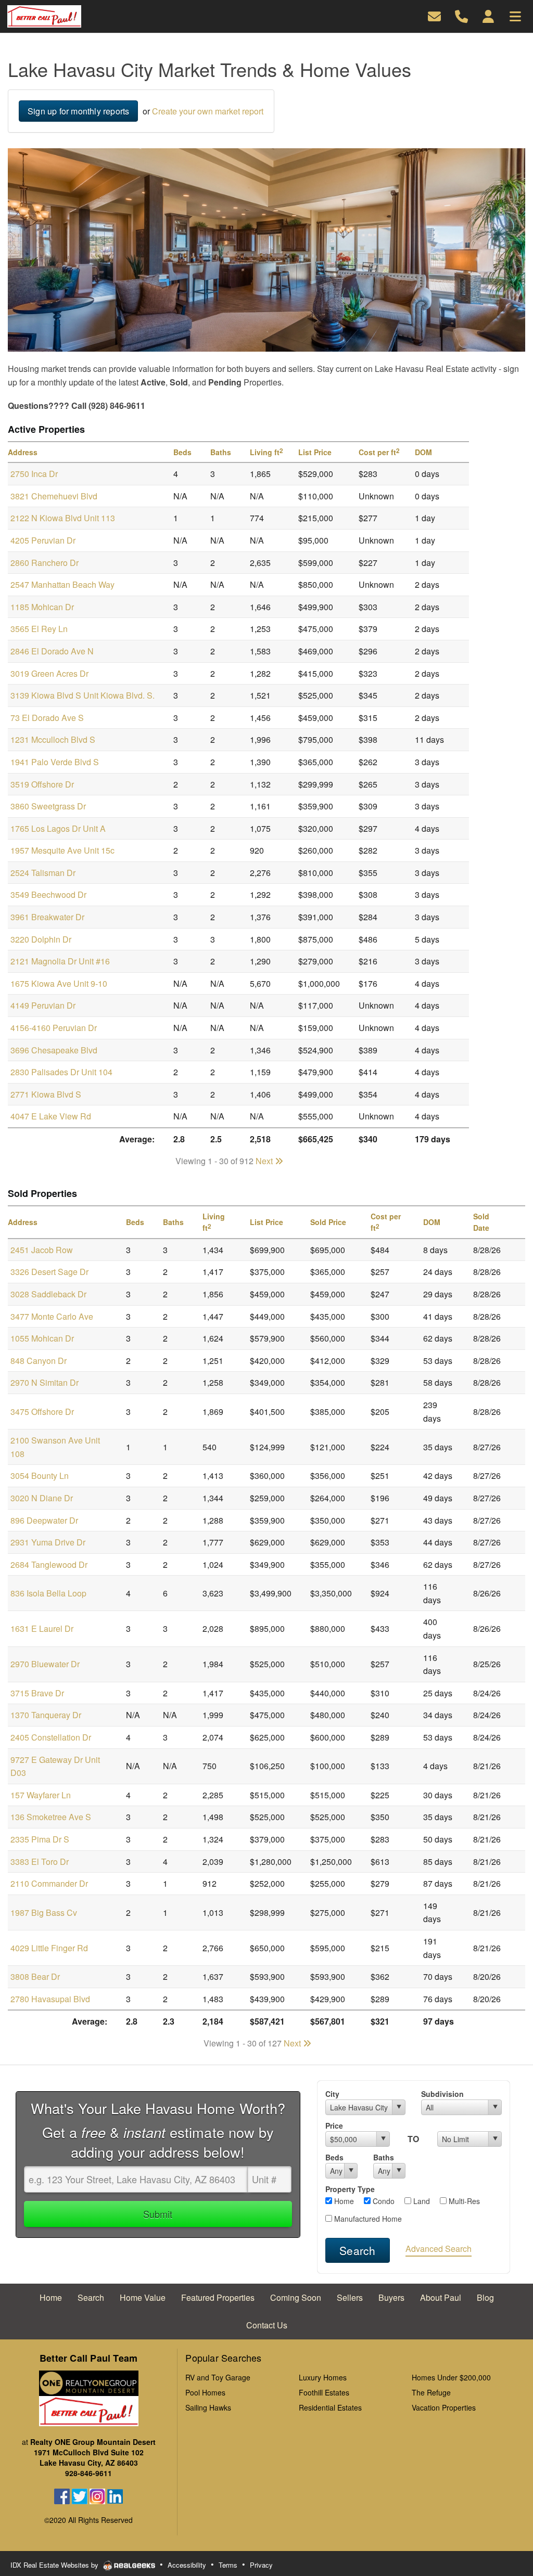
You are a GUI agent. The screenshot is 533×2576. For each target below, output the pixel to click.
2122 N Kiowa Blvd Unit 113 (63, 518)
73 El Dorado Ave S (47, 718)
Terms (228, 2565)
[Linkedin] (115, 2495)
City (332, 2094)
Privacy (261, 2565)
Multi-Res (463, 2201)
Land (421, 2201)
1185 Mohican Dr (42, 607)
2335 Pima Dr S (40, 1839)
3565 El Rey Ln (39, 629)
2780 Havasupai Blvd (50, 1999)
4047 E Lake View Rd (51, 1116)
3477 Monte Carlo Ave (52, 1316)
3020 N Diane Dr (42, 1498)
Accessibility (187, 2565)
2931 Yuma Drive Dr (48, 1542)
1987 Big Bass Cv (44, 1912)
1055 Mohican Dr (42, 1338)
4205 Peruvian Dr (43, 540)
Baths (384, 2157)
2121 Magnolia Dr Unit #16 (60, 961)
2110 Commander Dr (49, 1883)
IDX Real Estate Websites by (55, 2565)
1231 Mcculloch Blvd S (53, 739)
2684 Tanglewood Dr (49, 1564)
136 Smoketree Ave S (51, 1817)
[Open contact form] (434, 15)
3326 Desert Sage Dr (49, 1272)
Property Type (350, 2189)
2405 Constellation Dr (51, 1737)
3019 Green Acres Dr (49, 673)
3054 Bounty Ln (40, 1476)
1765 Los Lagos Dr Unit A (58, 828)
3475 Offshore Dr (42, 1412)
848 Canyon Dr (39, 1361)
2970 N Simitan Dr (45, 1382)
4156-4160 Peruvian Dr (54, 1028)
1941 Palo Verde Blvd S (55, 762)
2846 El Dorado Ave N (52, 651)
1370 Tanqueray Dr (46, 1715)
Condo (383, 2201)
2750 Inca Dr (34, 474)
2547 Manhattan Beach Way (62, 584)
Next (265, 1161)
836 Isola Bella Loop (48, 1593)
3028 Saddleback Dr (48, 1294)
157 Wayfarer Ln (41, 1795)
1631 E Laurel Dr (42, 1628)
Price (334, 2126)
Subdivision (442, 2094)
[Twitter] (80, 2495)
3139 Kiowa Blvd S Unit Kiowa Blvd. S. (83, 695)
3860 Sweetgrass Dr (48, 806)
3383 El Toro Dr (40, 1862)
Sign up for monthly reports (78, 111)
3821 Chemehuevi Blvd (54, 496)
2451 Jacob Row (42, 1250)
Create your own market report (208, 111)
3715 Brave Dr (37, 1693)
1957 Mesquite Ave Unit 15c (62, 850)
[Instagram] (97, 2495)
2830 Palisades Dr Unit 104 (61, 1072)
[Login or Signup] (488, 15)
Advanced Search (439, 2249)
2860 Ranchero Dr (45, 563)
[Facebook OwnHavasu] (62, 2495)
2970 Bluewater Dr (45, 1664)
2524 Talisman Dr (43, 873)
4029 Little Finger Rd (49, 1948)
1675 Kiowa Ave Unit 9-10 (59, 983)
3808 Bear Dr (35, 1976)
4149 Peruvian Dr (43, 1005)
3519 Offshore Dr (42, 784)
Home (343, 2201)
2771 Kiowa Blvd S (46, 1094)
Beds (334, 2157)
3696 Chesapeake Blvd (54, 1050)
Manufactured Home (367, 2219)
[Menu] (515, 15)
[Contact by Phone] (461, 15)
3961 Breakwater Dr (47, 917)
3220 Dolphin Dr (41, 939)
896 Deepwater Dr (44, 1520)
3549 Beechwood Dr (48, 894)
